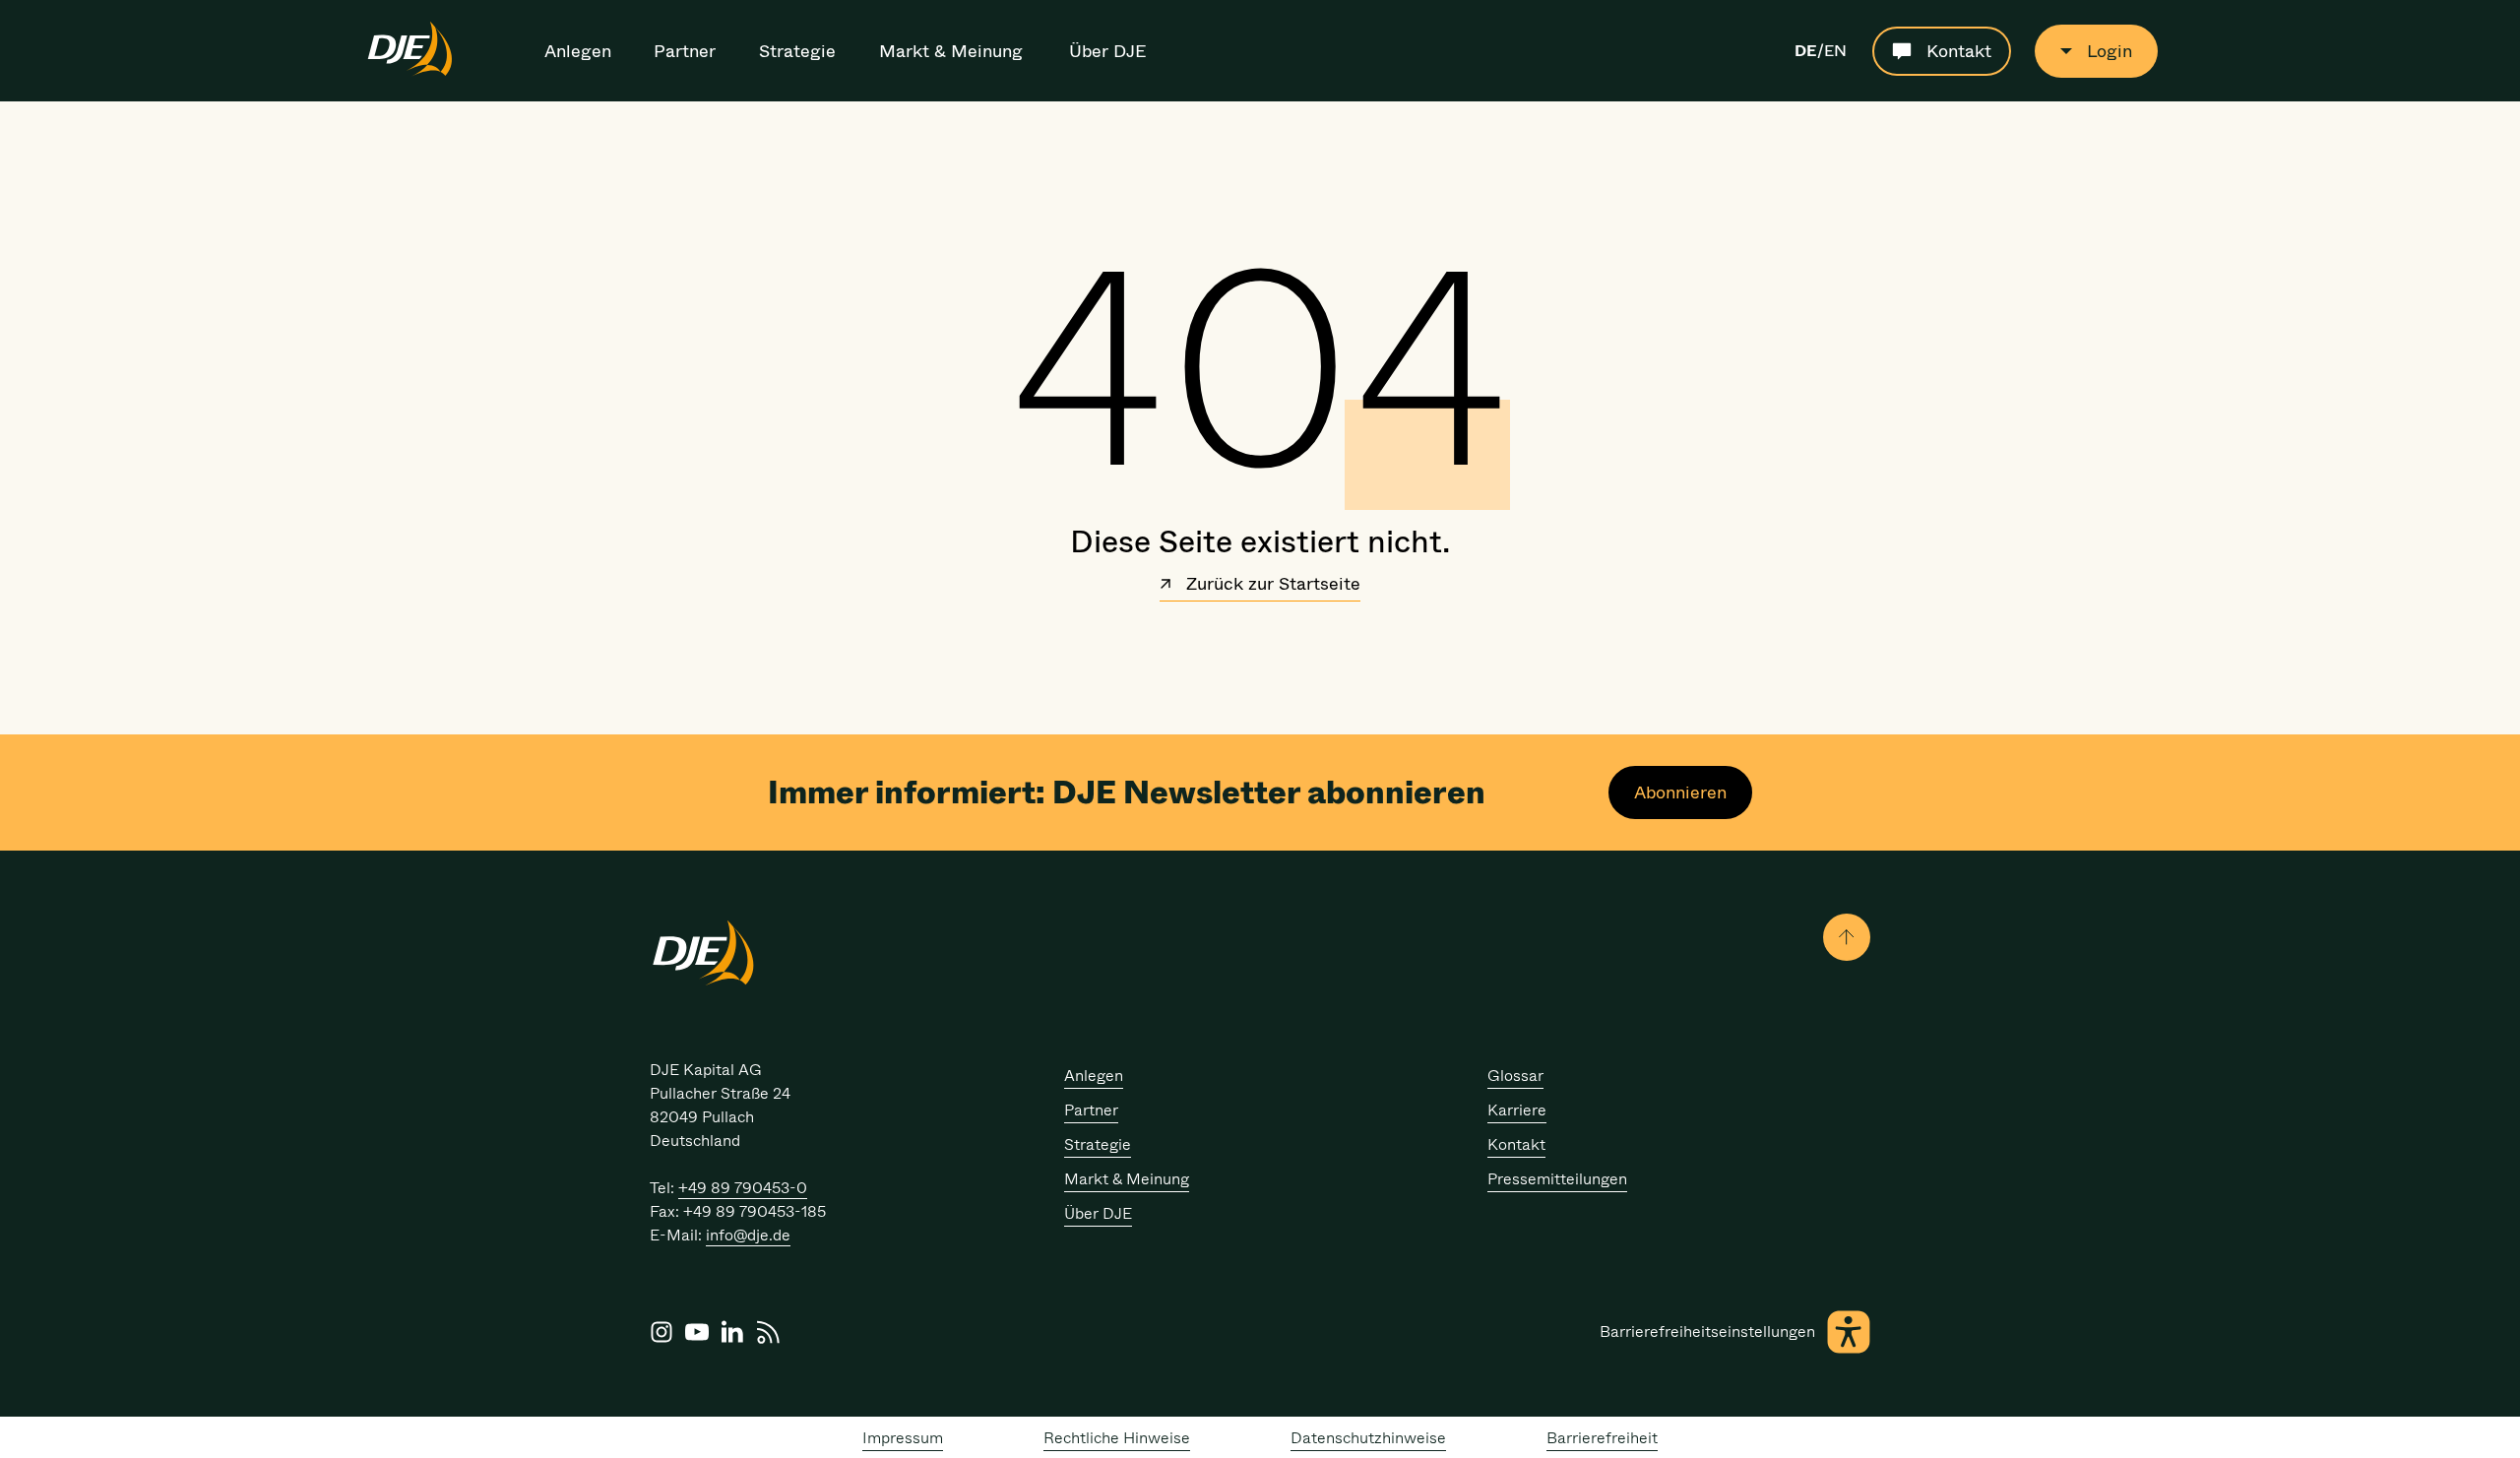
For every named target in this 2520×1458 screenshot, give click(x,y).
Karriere (1517, 1110)
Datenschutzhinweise (1368, 1438)
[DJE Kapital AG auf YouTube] (697, 1332)
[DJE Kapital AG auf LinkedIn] (732, 1332)
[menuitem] (579, 51)
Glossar (1515, 1076)
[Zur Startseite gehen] (410, 73)
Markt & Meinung (951, 51)
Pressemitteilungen (1557, 1179)
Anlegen (578, 51)
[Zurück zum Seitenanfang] (1847, 937)
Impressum (903, 1438)
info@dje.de (748, 1235)
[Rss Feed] (768, 1332)
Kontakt (1516, 1144)
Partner (685, 51)
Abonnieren (1680, 792)
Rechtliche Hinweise (1117, 1438)
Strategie (797, 51)
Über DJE (1108, 51)
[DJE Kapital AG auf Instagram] (661, 1332)
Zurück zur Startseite (1271, 586)
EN (1835, 51)
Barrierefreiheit (1602, 1438)
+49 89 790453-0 (743, 1188)
